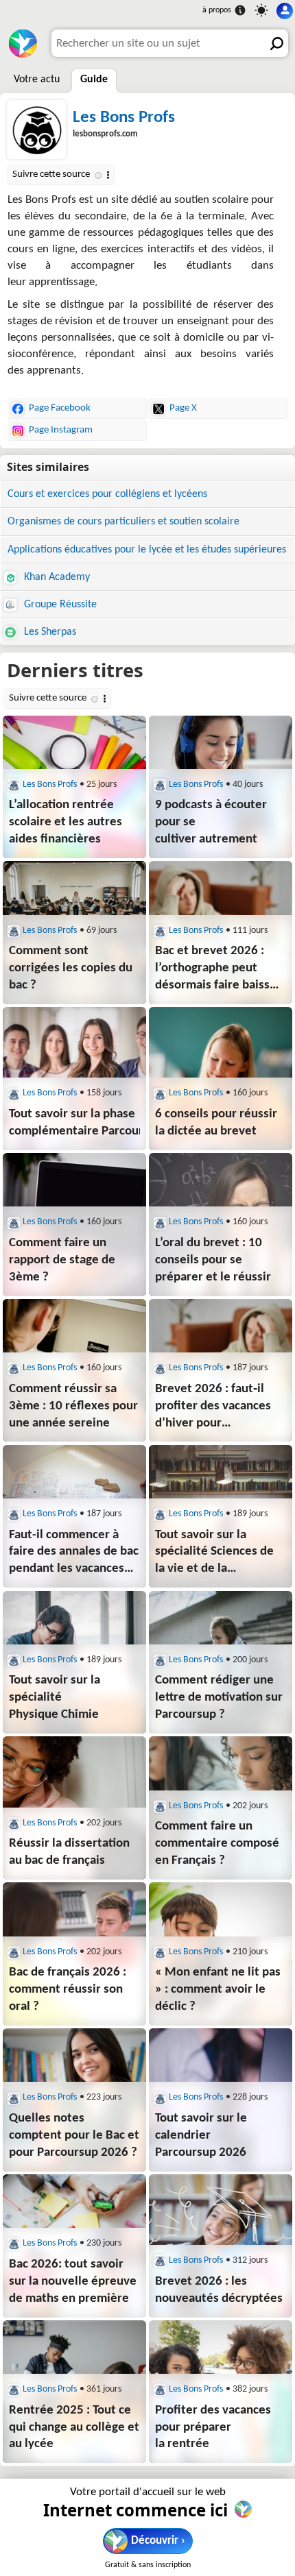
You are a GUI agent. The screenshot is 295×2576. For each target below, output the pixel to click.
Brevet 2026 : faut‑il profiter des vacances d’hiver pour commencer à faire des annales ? (216, 1408)
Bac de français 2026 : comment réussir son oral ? (68, 1990)
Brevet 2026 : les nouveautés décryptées (219, 2290)
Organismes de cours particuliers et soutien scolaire (123, 522)
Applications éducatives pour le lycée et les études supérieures (147, 550)
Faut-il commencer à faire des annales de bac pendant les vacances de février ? (74, 1554)
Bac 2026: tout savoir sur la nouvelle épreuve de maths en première (73, 2282)
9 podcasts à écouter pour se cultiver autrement (211, 822)
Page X (183, 408)
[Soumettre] (274, 43)
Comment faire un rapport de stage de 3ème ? (62, 1260)
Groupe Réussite (59, 605)
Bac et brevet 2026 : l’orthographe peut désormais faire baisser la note (218, 970)
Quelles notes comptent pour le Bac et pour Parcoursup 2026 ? (74, 2136)
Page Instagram (61, 430)
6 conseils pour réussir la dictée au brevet (216, 1123)
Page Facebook (60, 408)
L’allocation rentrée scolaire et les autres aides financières (66, 822)
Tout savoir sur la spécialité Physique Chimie (55, 1698)
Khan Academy (56, 577)
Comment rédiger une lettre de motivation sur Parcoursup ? (219, 1698)
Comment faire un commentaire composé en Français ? (217, 1844)
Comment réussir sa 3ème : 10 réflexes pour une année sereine (73, 1406)
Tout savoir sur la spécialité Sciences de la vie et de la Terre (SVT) (214, 1554)
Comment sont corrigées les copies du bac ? (71, 968)
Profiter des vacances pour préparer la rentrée (213, 2428)
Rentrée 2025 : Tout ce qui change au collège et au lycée (74, 2428)
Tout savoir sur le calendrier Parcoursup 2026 (201, 2136)
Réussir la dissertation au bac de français (69, 1852)
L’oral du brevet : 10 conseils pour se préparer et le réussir (213, 1260)
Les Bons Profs (124, 118)
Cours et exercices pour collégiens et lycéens (107, 494)
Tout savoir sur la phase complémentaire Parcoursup (74, 1123)
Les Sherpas (49, 632)
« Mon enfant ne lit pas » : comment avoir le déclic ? (218, 1990)
